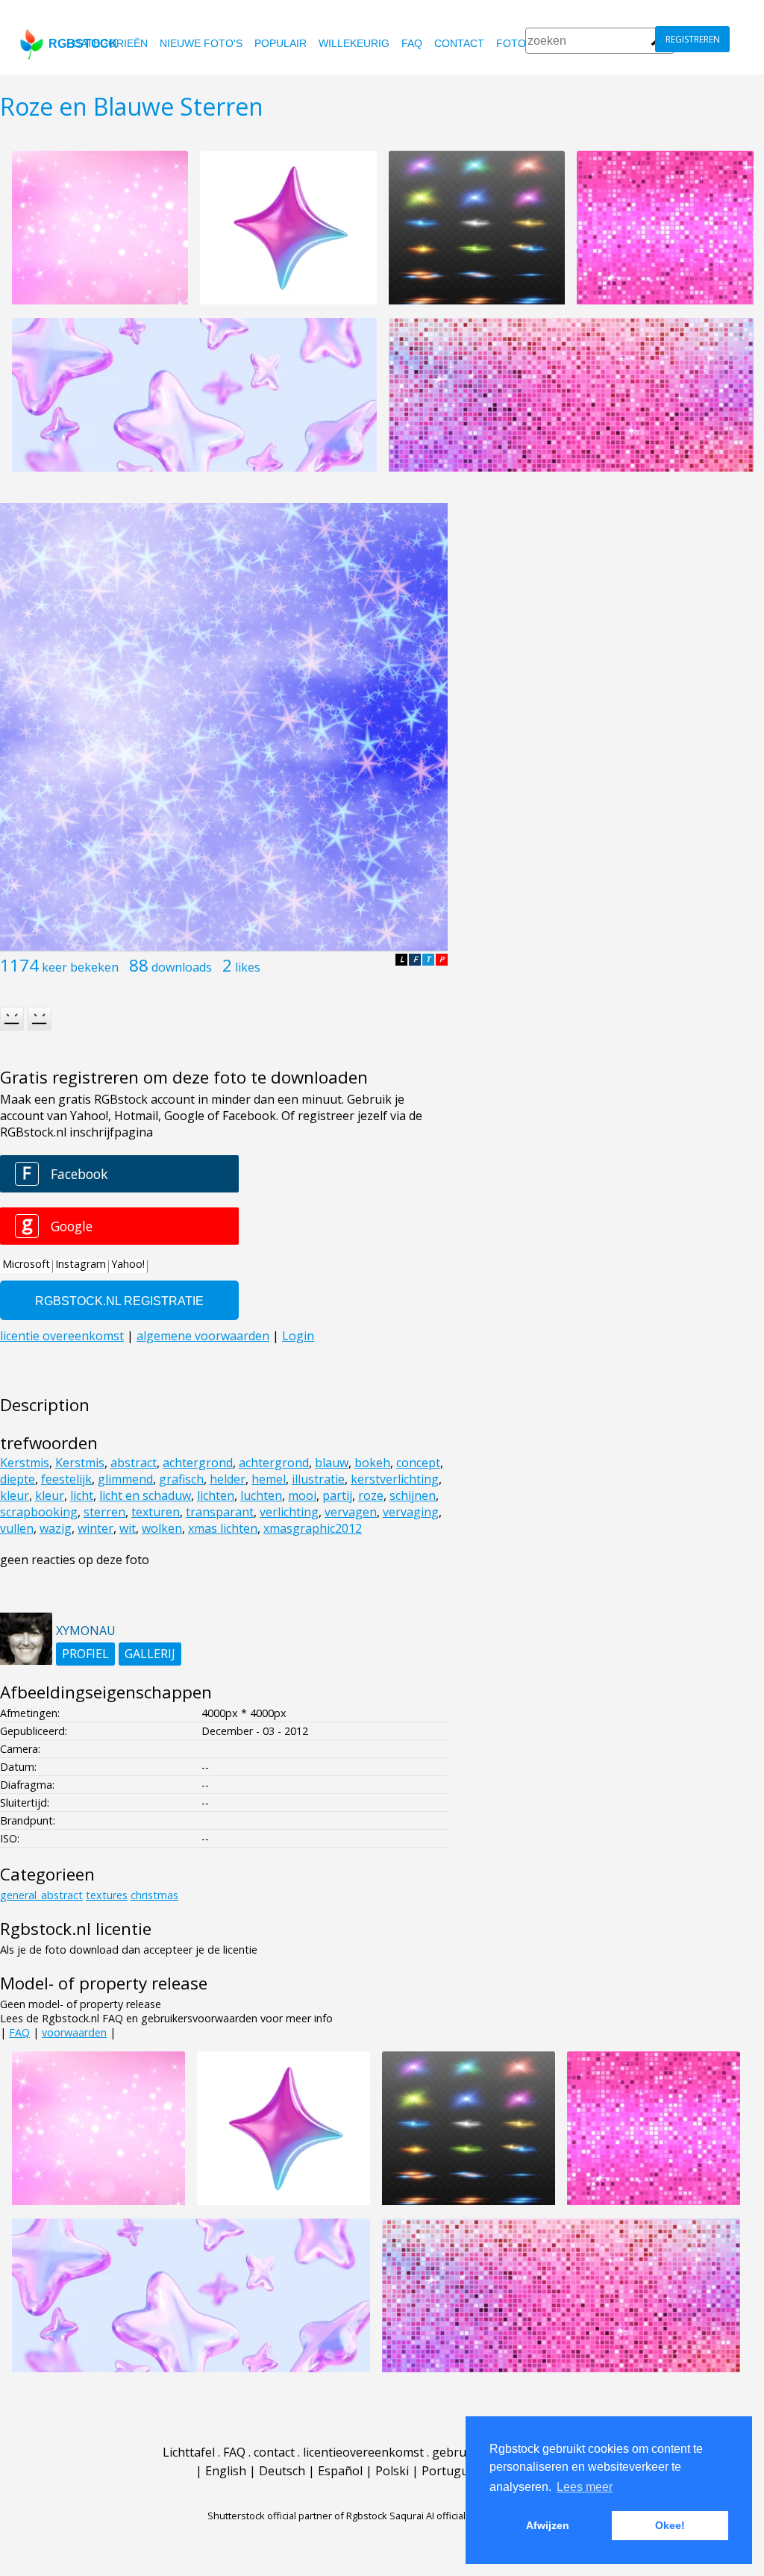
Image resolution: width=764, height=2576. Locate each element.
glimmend (125, 1479)
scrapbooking (39, 1512)
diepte (18, 1479)
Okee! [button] (670, 2525)
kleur (15, 1495)
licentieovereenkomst (363, 2452)
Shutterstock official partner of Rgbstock (297, 2516)
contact (459, 43)
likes (248, 967)
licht (82, 1495)
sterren (104, 1512)
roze (371, 1495)
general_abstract (41, 1895)
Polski (392, 2471)
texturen (156, 1512)
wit (128, 1528)
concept (418, 1463)
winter (95, 1528)
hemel (269, 1479)
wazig (56, 1528)
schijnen (413, 1495)
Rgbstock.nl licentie (76, 1929)
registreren (693, 39)
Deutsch (282, 2471)
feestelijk (66, 1479)
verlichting (289, 1512)
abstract (134, 1463)
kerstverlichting (395, 1479)
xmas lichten (223, 1528)
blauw (332, 1463)
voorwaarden (74, 2032)
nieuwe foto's (201, 43)
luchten (261, 1495)
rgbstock (83, 44)
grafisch (181, 1479)
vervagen (351, 1512)
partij (337, 1495)
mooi (302, 1495)
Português (451, 2471)
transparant (220, 1512)
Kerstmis (25, 1463)
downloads (182, 967)
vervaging (411, 1512)
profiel (85, 1654)
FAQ (412, 43)
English (226, 2471)
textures (107, 1895)
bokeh (372, 1463)
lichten (216, 1495)
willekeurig (354, 43)
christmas (154, 1895)
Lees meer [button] (585, 2487)
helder (228, 1479)
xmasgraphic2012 (313, 1528)
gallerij (150, 1654)
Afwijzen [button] (548, 2525)
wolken (162, 1528)
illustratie (318, 1479)
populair (281, 43)
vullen (17, 1528)
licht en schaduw (145, 1495)
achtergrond (198, 1463)
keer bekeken (80, 967)
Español (340, 2471)
